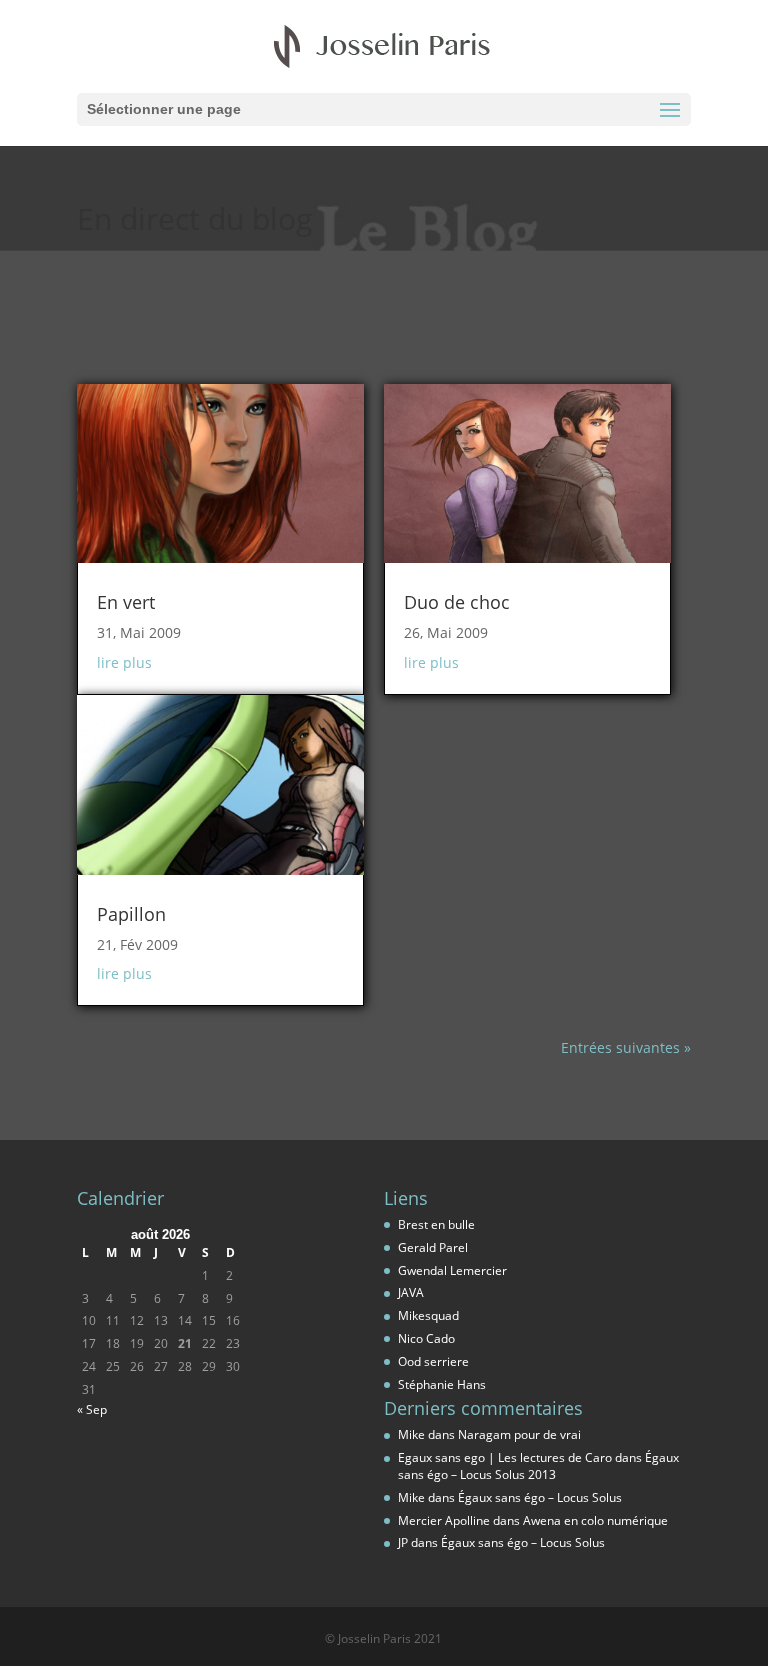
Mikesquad (428, 1315)
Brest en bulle (436, 1224)
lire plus (124, 662)
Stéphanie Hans (442, 1384)
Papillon (131, 914)
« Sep (92, 1409)
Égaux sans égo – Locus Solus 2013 (538, 1466)
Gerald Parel (433, 1247)
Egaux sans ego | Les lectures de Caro (505, 1457)
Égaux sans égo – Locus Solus (540, 1497)
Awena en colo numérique (595, 1520)
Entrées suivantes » (626, 1047)
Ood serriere (433, 1361)
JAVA (411, 1292)
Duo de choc (457, 602)
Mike (411, 1434)
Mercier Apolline (444, 1520)
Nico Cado (426, 1338)
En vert (126, 602)
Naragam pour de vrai (519, 1434)
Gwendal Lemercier (452, 1270)
